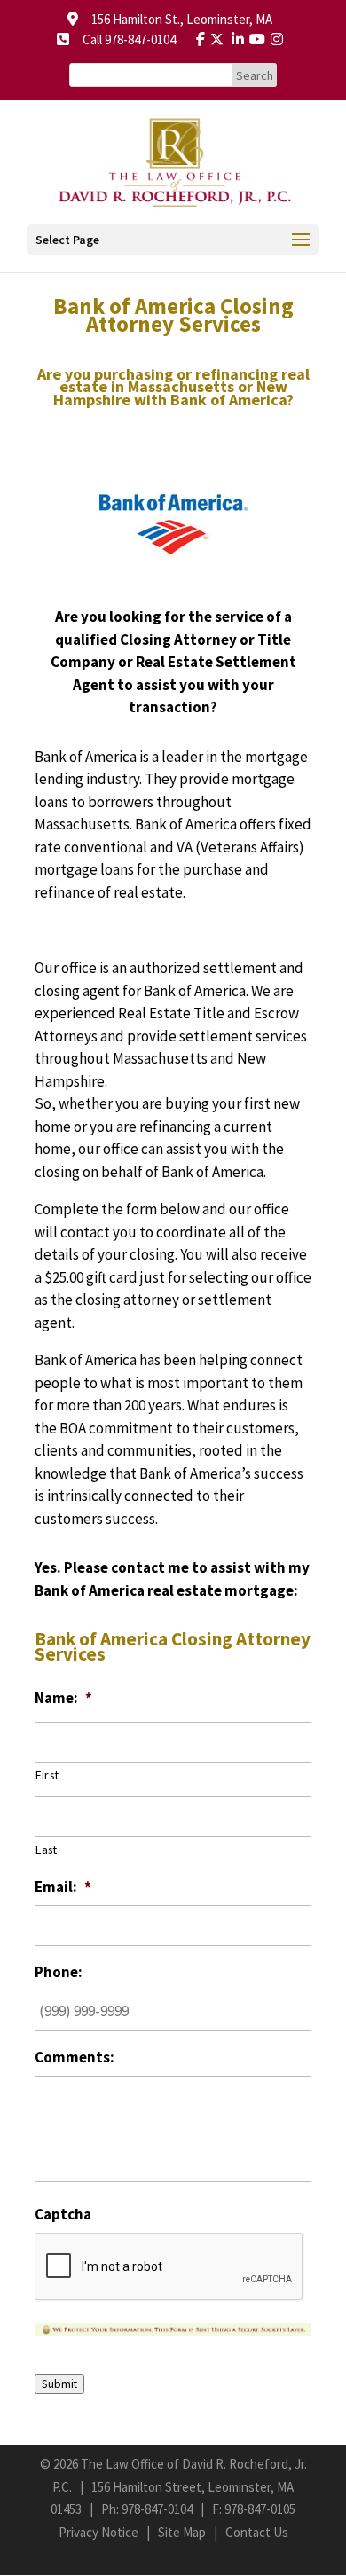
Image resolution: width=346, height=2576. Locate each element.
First (47, 1775)
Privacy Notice (98, 2532)
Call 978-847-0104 (124, 39)
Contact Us (257, 2532)
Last (47, 1850)
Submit (59, 2384)
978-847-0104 (157, 2509)
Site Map (182, 2532)
